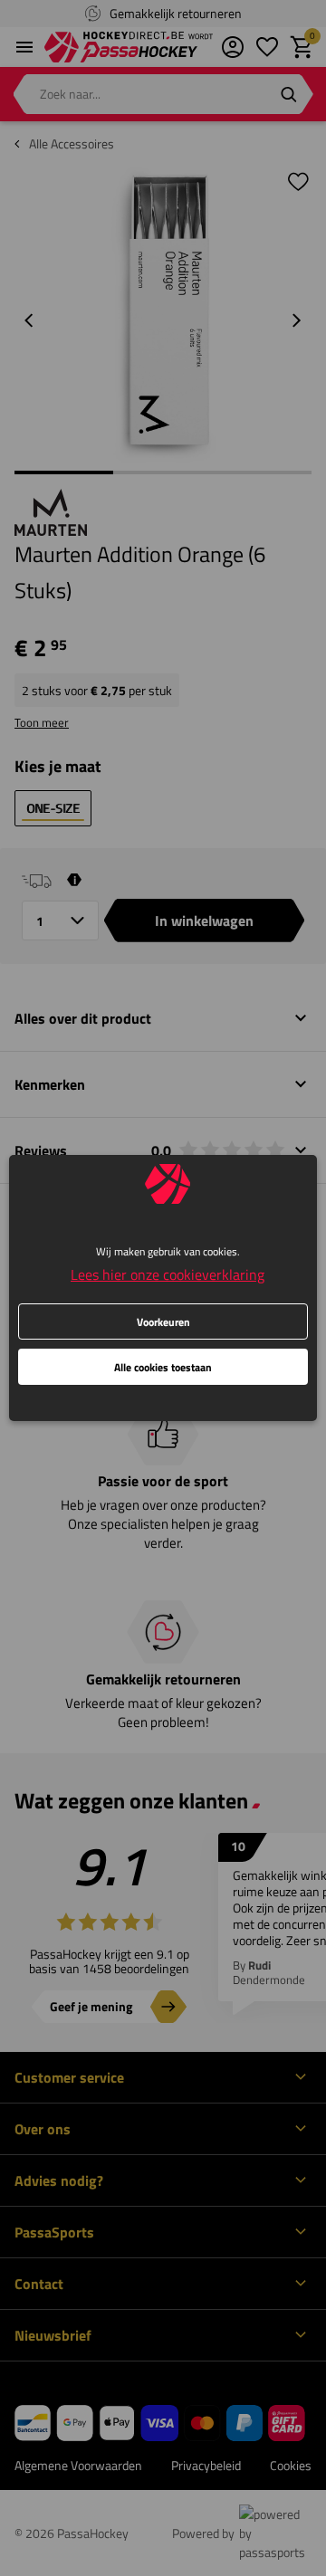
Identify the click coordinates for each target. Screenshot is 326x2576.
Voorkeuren (163, 1322)
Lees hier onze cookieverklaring (168, 1274)
